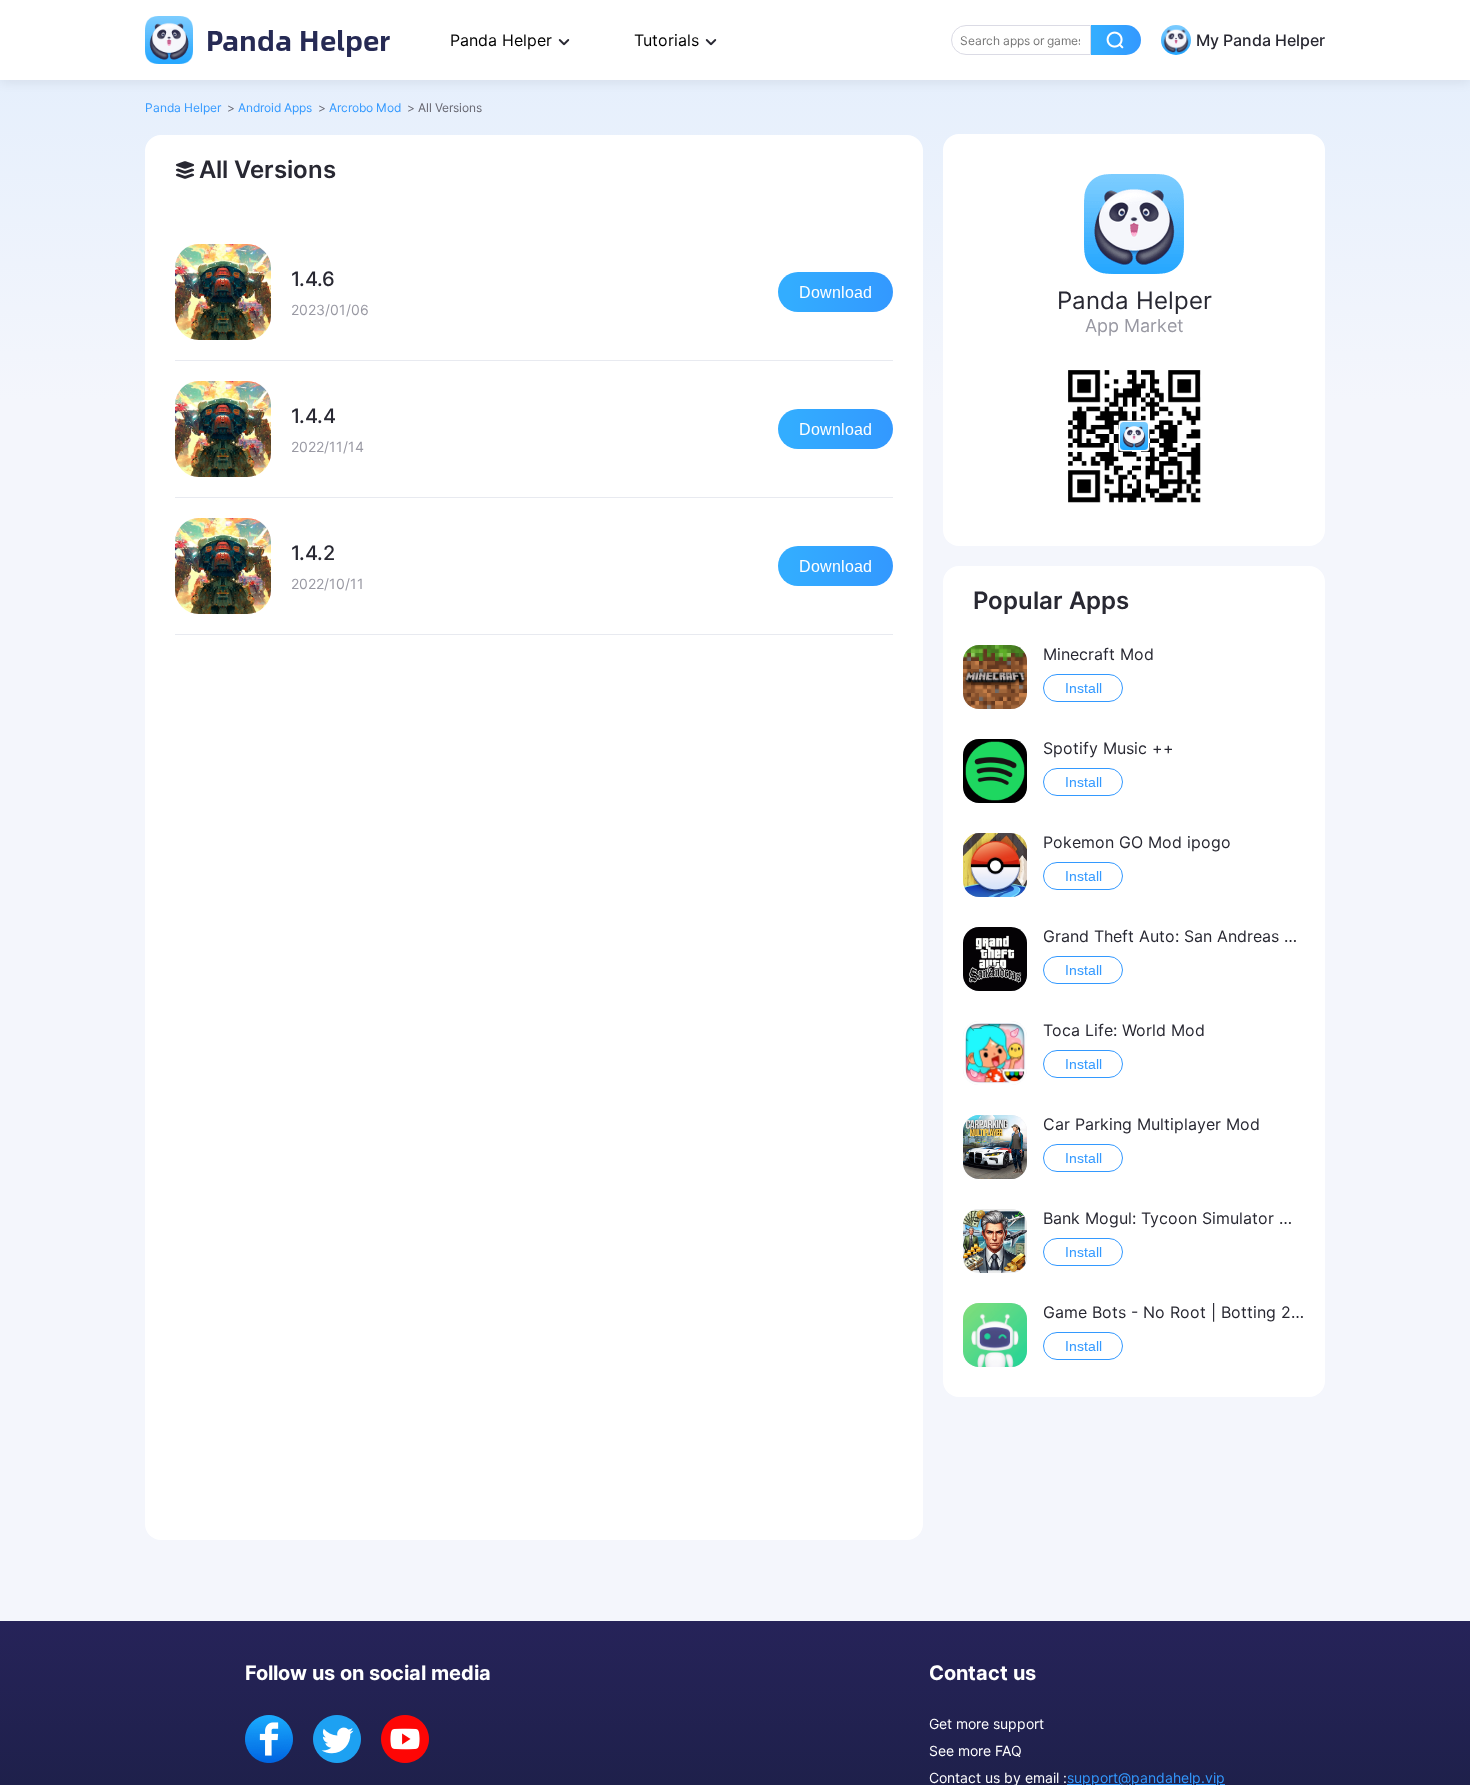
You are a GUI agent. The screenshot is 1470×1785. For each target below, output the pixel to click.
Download (835, 292)
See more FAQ (975, 1750)
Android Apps (275, 107)
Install (1083, 688)
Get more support (986, 1723)
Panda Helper (294, 39)
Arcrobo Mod (365, 107)
